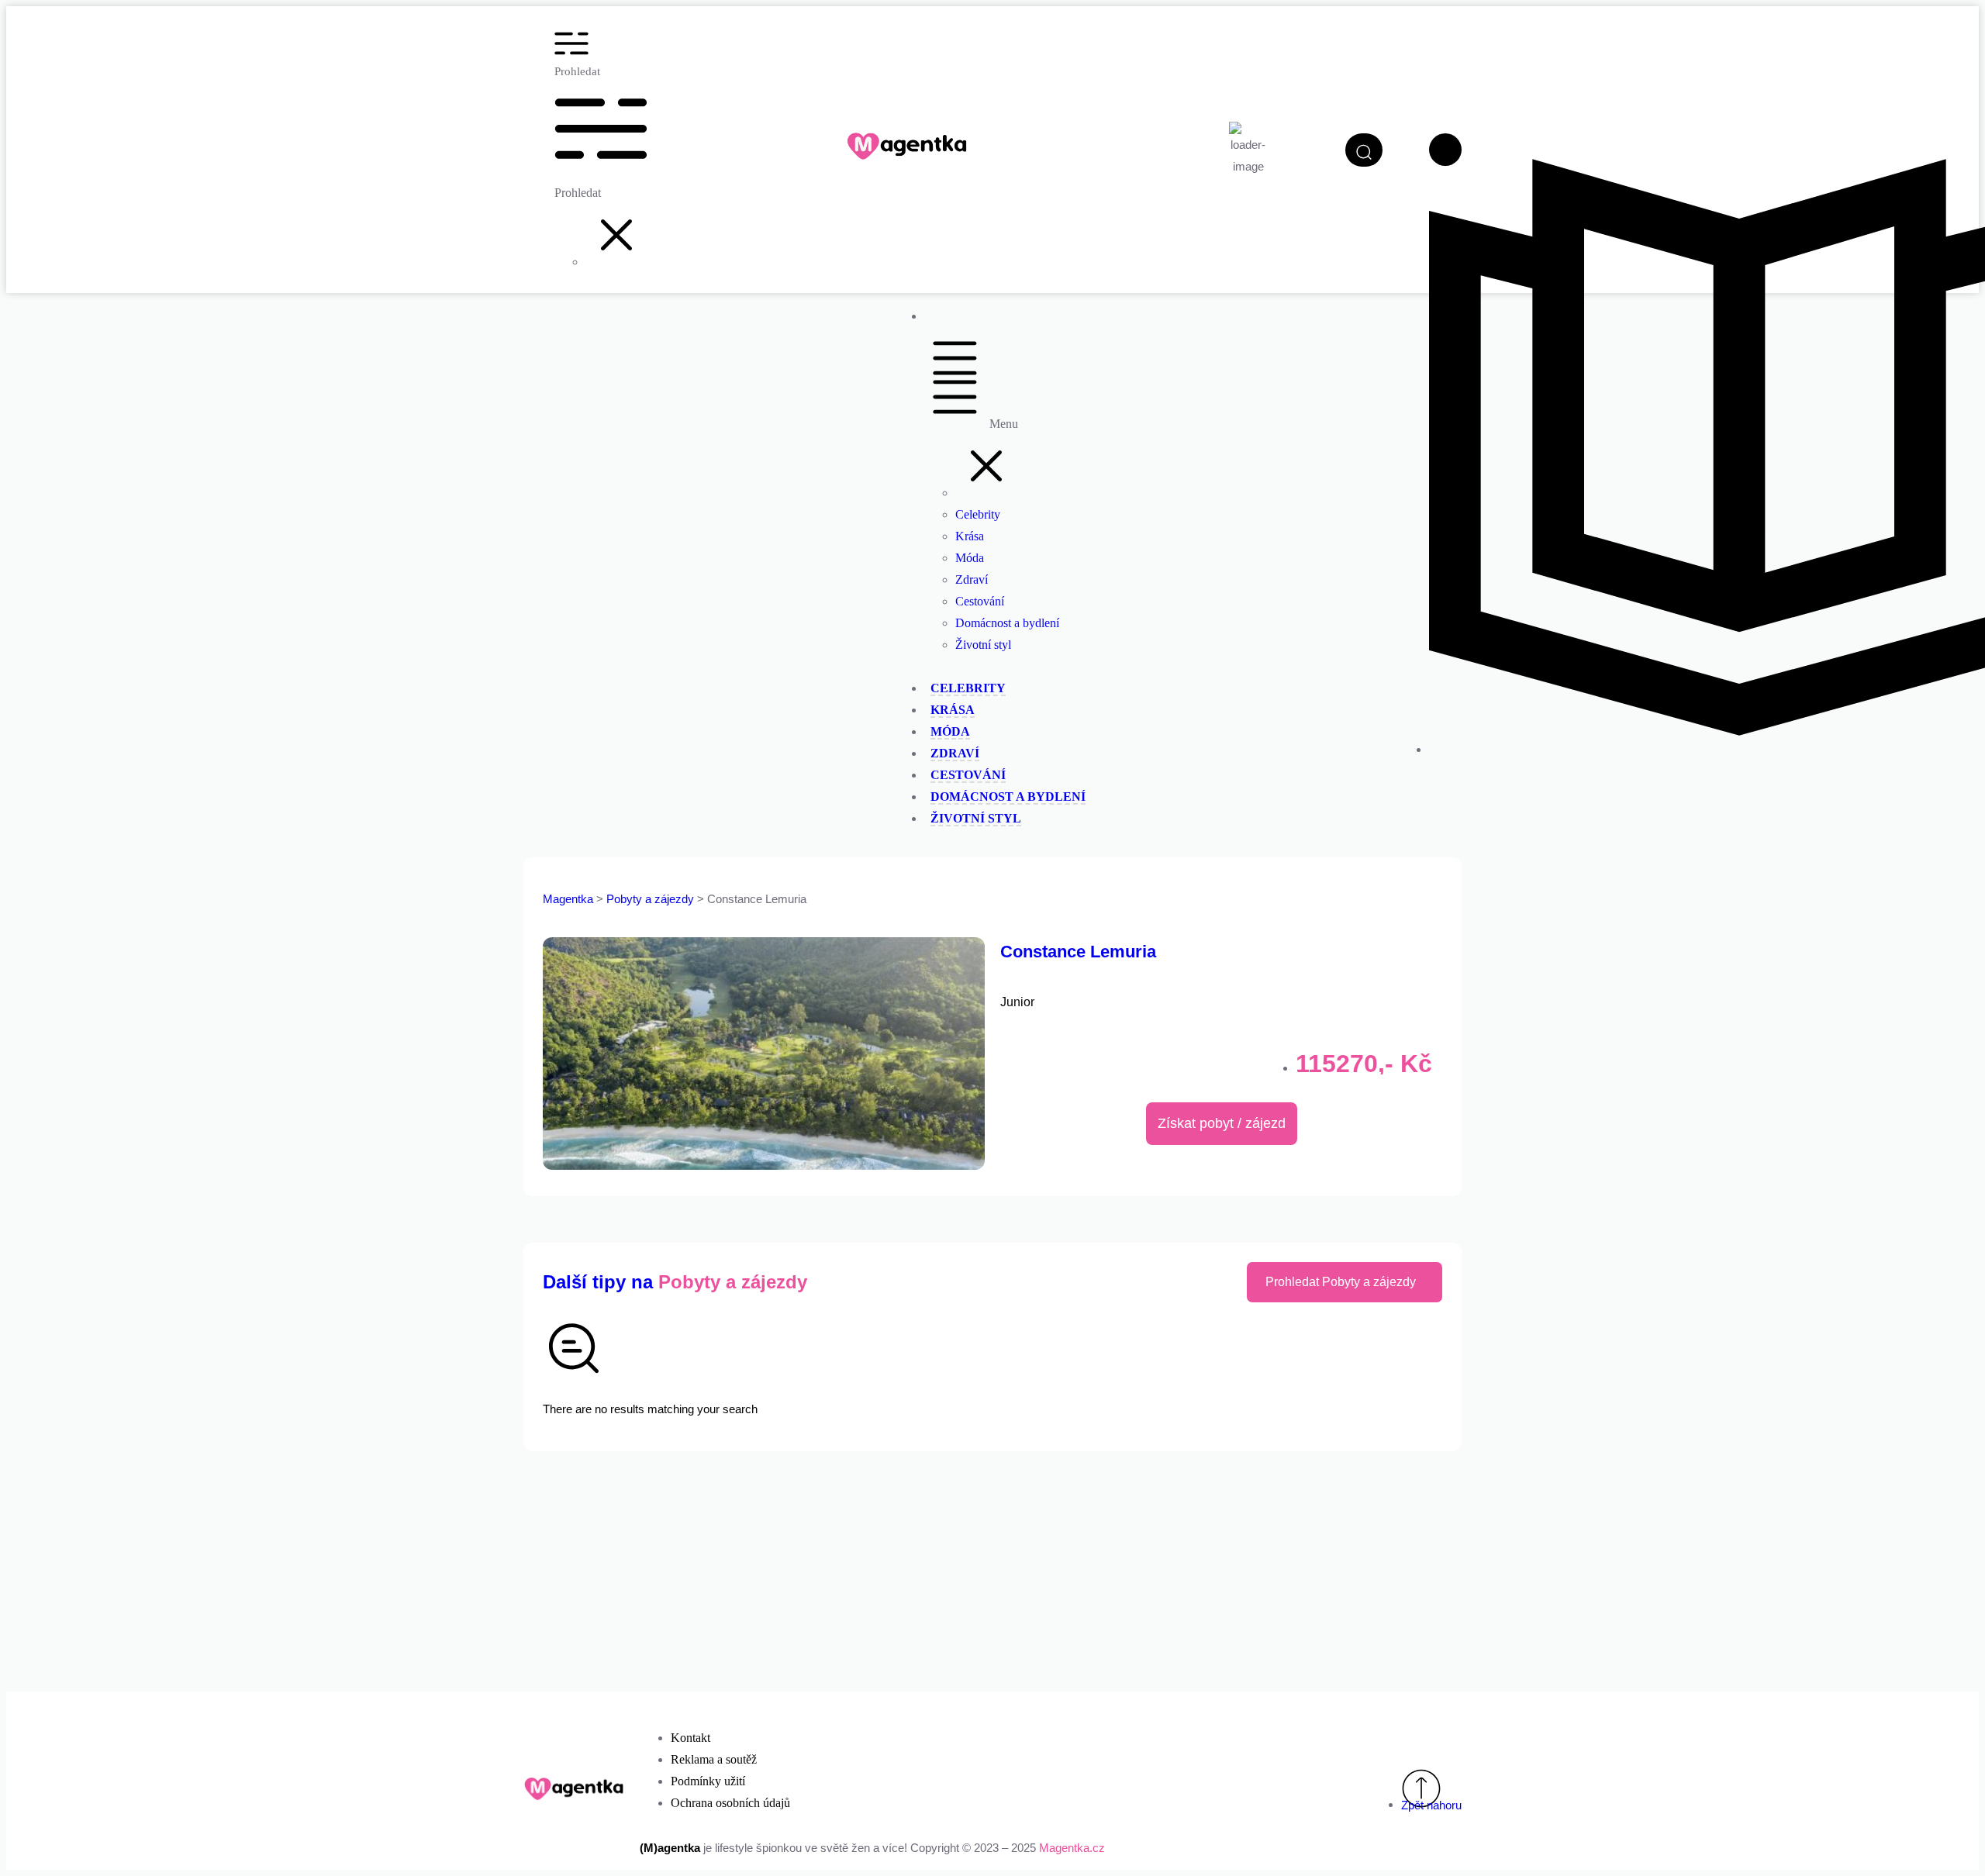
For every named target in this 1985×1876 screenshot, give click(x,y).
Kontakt (690, 1738)
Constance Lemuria (1078, 952)
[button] (616, 262)
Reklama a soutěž (714, 1759)
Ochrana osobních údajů (730, 1803)
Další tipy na (675, 1282)
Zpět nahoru (1431, 1805)
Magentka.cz (1072, 1848)
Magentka (568, 899)
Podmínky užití (708, 1781)
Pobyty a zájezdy (652, 899)
